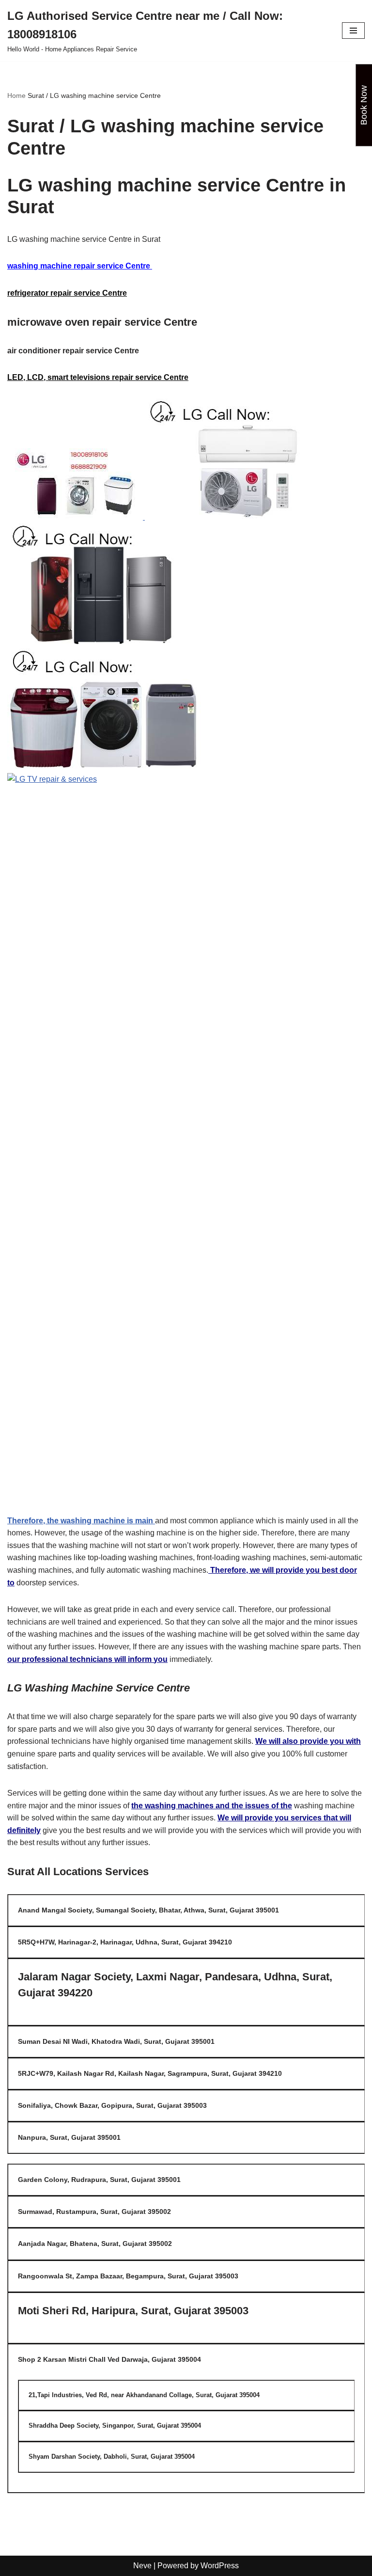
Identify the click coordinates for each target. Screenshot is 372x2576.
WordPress (220, 2566)
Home (16, 95)
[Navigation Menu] (353, 31)
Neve (142, 2566)
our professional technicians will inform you (87, 1659)
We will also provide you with (308, 1741)
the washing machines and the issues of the (212, 1806)
